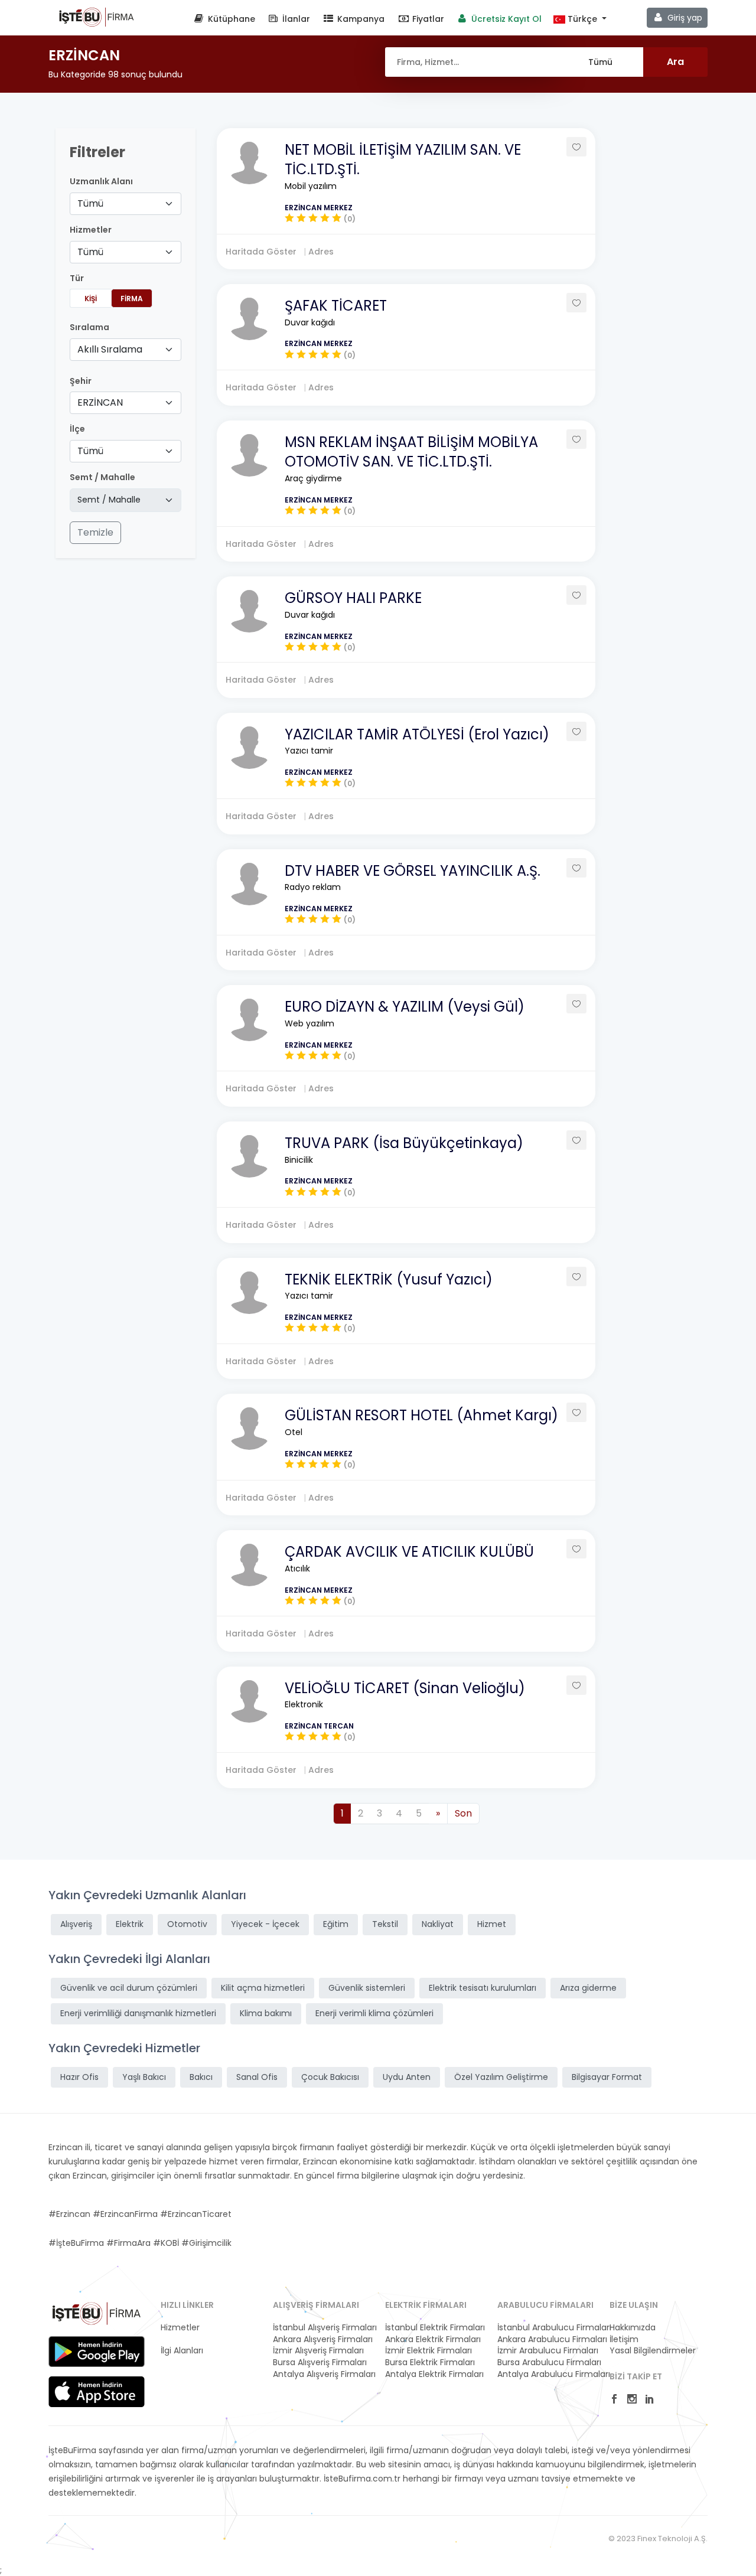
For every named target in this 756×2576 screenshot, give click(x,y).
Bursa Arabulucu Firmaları (546, 2363)
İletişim (624, 2339)
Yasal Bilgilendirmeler (653, 2351)
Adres (321, 252)
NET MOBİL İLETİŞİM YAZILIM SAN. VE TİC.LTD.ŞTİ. (403, 160)
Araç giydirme (313, 478)
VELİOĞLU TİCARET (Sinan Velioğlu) (405, 1688)
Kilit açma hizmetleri (263, 1988)
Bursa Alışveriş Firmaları (320, 2363)
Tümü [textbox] (90, 203)
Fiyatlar (427, 19)
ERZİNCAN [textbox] (100, 402)
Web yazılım (309, 1023)
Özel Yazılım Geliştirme (501, 2077)
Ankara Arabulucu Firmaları (546, 2339)
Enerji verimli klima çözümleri (374, 2013)
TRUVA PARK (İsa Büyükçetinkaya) (404, 1143)
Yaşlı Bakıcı (144, 2077)
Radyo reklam (313, 887)
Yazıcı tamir (309, 751)
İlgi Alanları (182, 2351)
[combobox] (126, 204)
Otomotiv (187, 1924)
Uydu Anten (407, 2077)
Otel (294, 1432)
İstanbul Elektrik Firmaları (434, 2328)
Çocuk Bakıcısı (330, 2077)
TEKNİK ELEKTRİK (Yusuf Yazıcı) (389, 1279)
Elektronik (304, 1704)
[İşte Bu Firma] (97, 17)
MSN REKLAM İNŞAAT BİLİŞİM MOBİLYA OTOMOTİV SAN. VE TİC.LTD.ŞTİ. (411, 452)
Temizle (95, 532)
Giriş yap (684, 18)
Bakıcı (201, 2077)
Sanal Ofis (257, 2077)
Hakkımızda (633, 2328)
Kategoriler (183, 2339)
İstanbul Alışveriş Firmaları (322, 2328)
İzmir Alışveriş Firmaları (318, 2351)
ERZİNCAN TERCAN (319, 1726)
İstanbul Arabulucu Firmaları (546, 2328)
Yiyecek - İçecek (265, 1924)
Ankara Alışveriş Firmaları (322, 2339)
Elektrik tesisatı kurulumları (483, 1988)
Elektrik (130, 1924)
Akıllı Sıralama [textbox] (110, 349)
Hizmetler (180, 2328)
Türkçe (582, 19)
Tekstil (385, 1924)
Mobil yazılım (311, 186)
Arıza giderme (588, 1988)
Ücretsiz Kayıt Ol (505, 19)
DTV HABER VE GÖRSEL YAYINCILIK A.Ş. (413, 871)
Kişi (91, 299)
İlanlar (295, 19)
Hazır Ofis (79, 2077)
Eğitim (336, 1924)
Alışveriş (76, 1924)
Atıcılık (297, 1569)
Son (463, 1813)
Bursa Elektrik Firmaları (430, 2363)
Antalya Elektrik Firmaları (434, 2374)
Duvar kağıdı (310, 322)
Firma (132, 299)
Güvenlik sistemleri (367, 1988)
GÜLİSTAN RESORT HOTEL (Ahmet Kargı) (421, 1415)
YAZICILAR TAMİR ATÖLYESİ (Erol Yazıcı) (417, 734)
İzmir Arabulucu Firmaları (546, 2351)
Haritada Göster (262, 252)
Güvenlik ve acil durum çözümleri (129, 1988)
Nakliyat (438, 1924)
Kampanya (360, 19)
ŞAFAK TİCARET (336, 306)
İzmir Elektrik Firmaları (428, 2351)
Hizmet (492, 1924)
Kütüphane (230, 19)
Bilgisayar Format (607, 2077)
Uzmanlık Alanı (101, 182)
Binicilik (299, 1160)
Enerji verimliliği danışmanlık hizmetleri (138, 2013)
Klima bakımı (266, 2013)
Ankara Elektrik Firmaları (433, 2339)
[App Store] (97, 2392)
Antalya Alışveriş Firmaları (322, 2374)
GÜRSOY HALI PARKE (353, 598)
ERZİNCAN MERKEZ (319, 208)
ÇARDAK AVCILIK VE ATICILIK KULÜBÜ (409, 1552)
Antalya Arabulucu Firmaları (546, 2374)
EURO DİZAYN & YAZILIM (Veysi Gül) (405, 1007)
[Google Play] (97, 2352)
